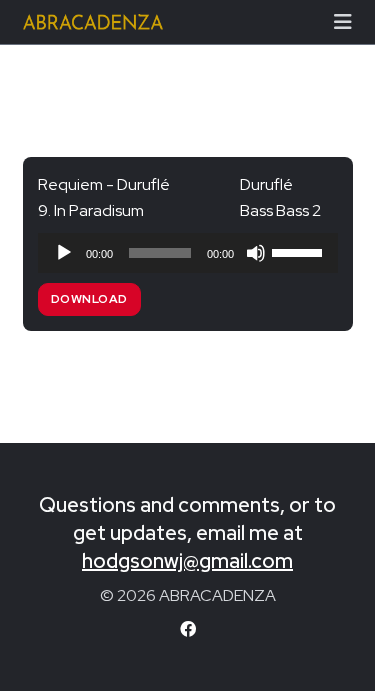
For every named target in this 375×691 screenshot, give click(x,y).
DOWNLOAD (89, 299)
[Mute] (256, 253)
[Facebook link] (188, 629)
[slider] (300, 251)
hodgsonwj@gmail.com (187, 561)
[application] (188, 253)
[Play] (64, 253)
